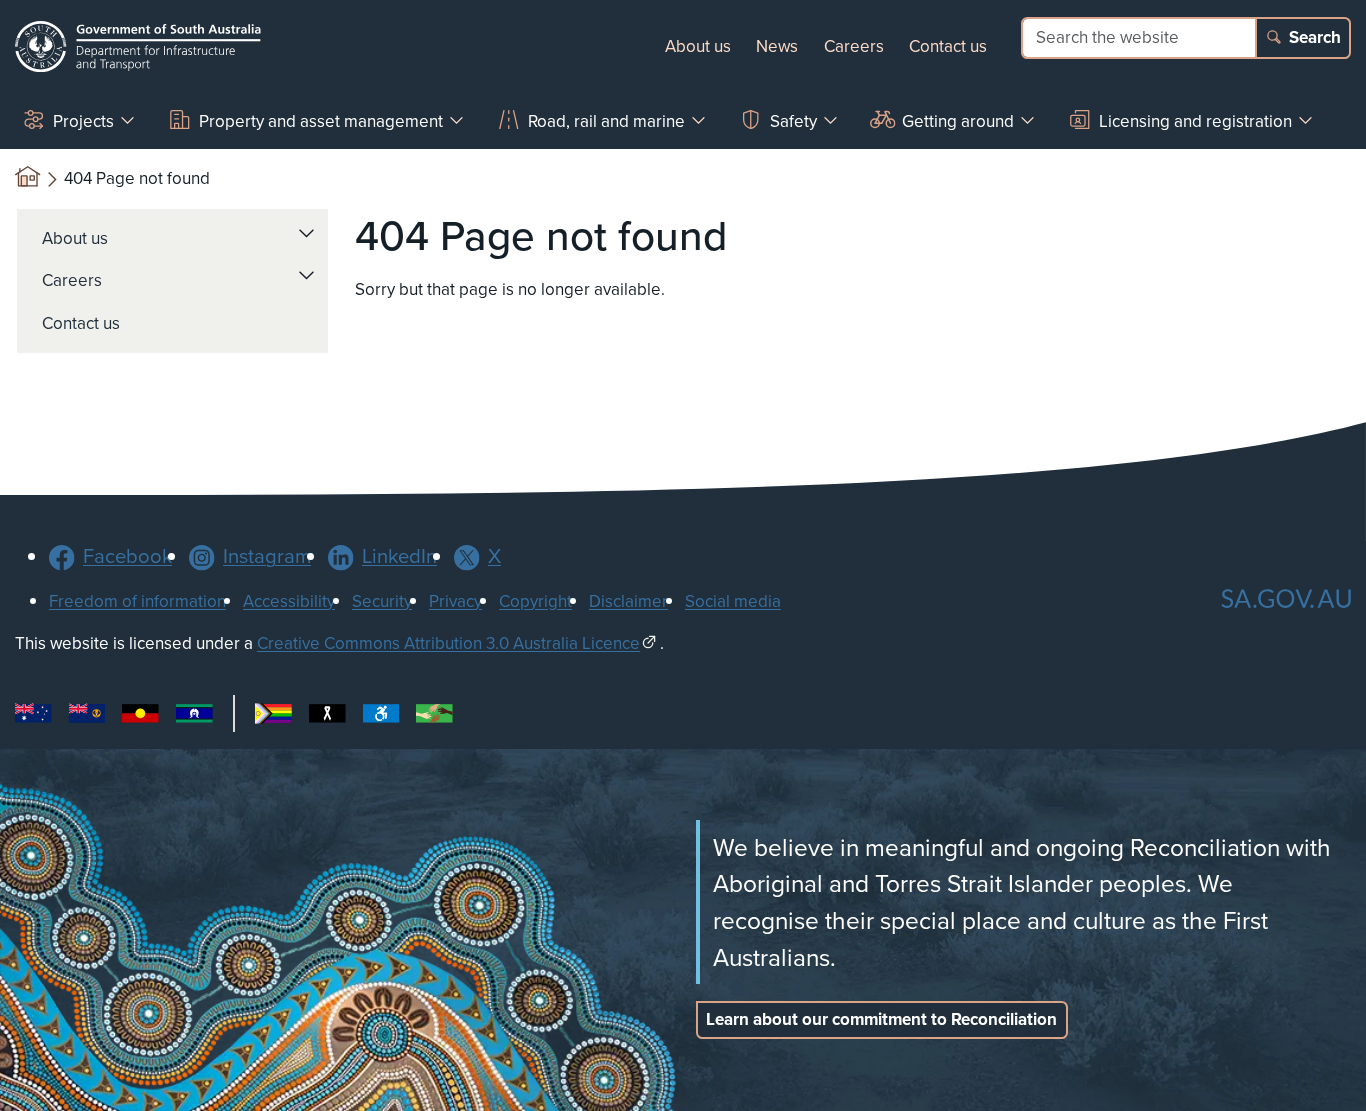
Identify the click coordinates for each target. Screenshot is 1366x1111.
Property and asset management (321, 121)
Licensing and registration (1195, 121)
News (777, 46)
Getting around (958, 121)
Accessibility (289, 601)
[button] (306, 233)
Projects (83, 121)
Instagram (267, 555)
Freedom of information (137, 601)
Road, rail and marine (606, 121)
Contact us (948, 46)
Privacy (455, 601)
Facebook (127, 555)
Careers (854, 46)
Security (382, 601)
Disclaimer (628, 601)
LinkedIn (399, 555)
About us (698, 46)
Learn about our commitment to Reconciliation (881, 1019)
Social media (733, 601)
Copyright (535, 601)
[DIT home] (138, 46)
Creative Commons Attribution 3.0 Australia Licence (448, 643)
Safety (793, 121)
